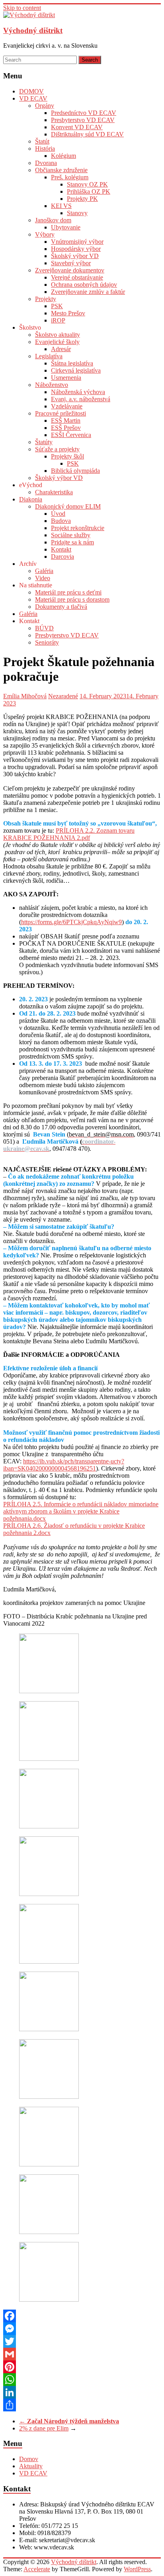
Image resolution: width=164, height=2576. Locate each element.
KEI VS (61, 206)
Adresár (61, 349)
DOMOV (31, 91)
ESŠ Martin (66, 421)
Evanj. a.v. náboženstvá (81, 399)
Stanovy (77, 213)
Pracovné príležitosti (61, 413)
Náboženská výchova (78, 392)
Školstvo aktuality (58, 335)
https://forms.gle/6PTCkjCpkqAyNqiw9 (71, 922)
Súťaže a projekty (57, 449)
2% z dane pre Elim (44, 2428)
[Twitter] (82, 2341)
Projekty (46, 299)
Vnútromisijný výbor (77, 242)
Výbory (45, 234)
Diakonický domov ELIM (68, 506)
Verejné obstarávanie (77, 277)
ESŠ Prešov (66, 428)
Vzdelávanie (67, 406)
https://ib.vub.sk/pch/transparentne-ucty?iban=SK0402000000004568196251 (64, 1465)
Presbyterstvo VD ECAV (83, 120)
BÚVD (44, 628)
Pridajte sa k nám (72, 542)
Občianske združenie (61, 170)
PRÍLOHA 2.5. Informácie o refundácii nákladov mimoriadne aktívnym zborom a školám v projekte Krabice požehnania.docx (81, 1511)
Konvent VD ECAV (77, 127)
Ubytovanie (66, 227)
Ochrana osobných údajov (84, 285)
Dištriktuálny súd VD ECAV (87, 134)
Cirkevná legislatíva (76, 370)
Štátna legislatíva (72, 363)
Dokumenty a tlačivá (61, 607)
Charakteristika (54, 492)
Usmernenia (66, 378)
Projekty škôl (67, 456)
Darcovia (62, 557)
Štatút (42, 141)
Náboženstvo (52, 385)
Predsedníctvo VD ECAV (84, 113)
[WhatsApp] (82, 2380)
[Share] (82, 2405)
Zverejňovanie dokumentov (70, 270)
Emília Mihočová (25, 696)
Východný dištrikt (33, 30)
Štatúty (44, 442)
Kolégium (63, 156)
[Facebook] (82, 2316)
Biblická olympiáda (75, 471)
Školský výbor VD (75, 256)
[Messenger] (82, 2329)
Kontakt (61, 549)
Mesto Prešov (68, 313)
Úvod (58, 514)
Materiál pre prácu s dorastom (72, 599)
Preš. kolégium (70, 177)
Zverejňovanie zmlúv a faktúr (88, 292)
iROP (58, 320)
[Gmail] (82, 2354)
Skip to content (22, 8)
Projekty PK (82, 199)
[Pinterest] (82, 2367)
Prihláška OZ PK (89, 191)
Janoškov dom (53, 220)
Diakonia (31, 499)
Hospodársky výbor (76, 249)
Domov (29, 2459)
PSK (57, 306)
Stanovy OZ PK (87, 184)
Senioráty (47, 642)
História (45, 149)
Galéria (44, 571)
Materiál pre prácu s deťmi (68, 592)
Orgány (45, 106)
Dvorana (46, 163)
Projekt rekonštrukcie (78, 528)
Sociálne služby (71, 535)
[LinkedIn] (82, 2392)
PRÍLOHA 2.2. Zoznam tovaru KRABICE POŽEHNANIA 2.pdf (69, 834)
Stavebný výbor (71, 263)
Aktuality (31, 2466)
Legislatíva (49, 356)
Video (43, 578)
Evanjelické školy (57, 342)
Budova (61, 521)
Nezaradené (63, 696)
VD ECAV (33, 98)
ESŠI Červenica (71, 435)
